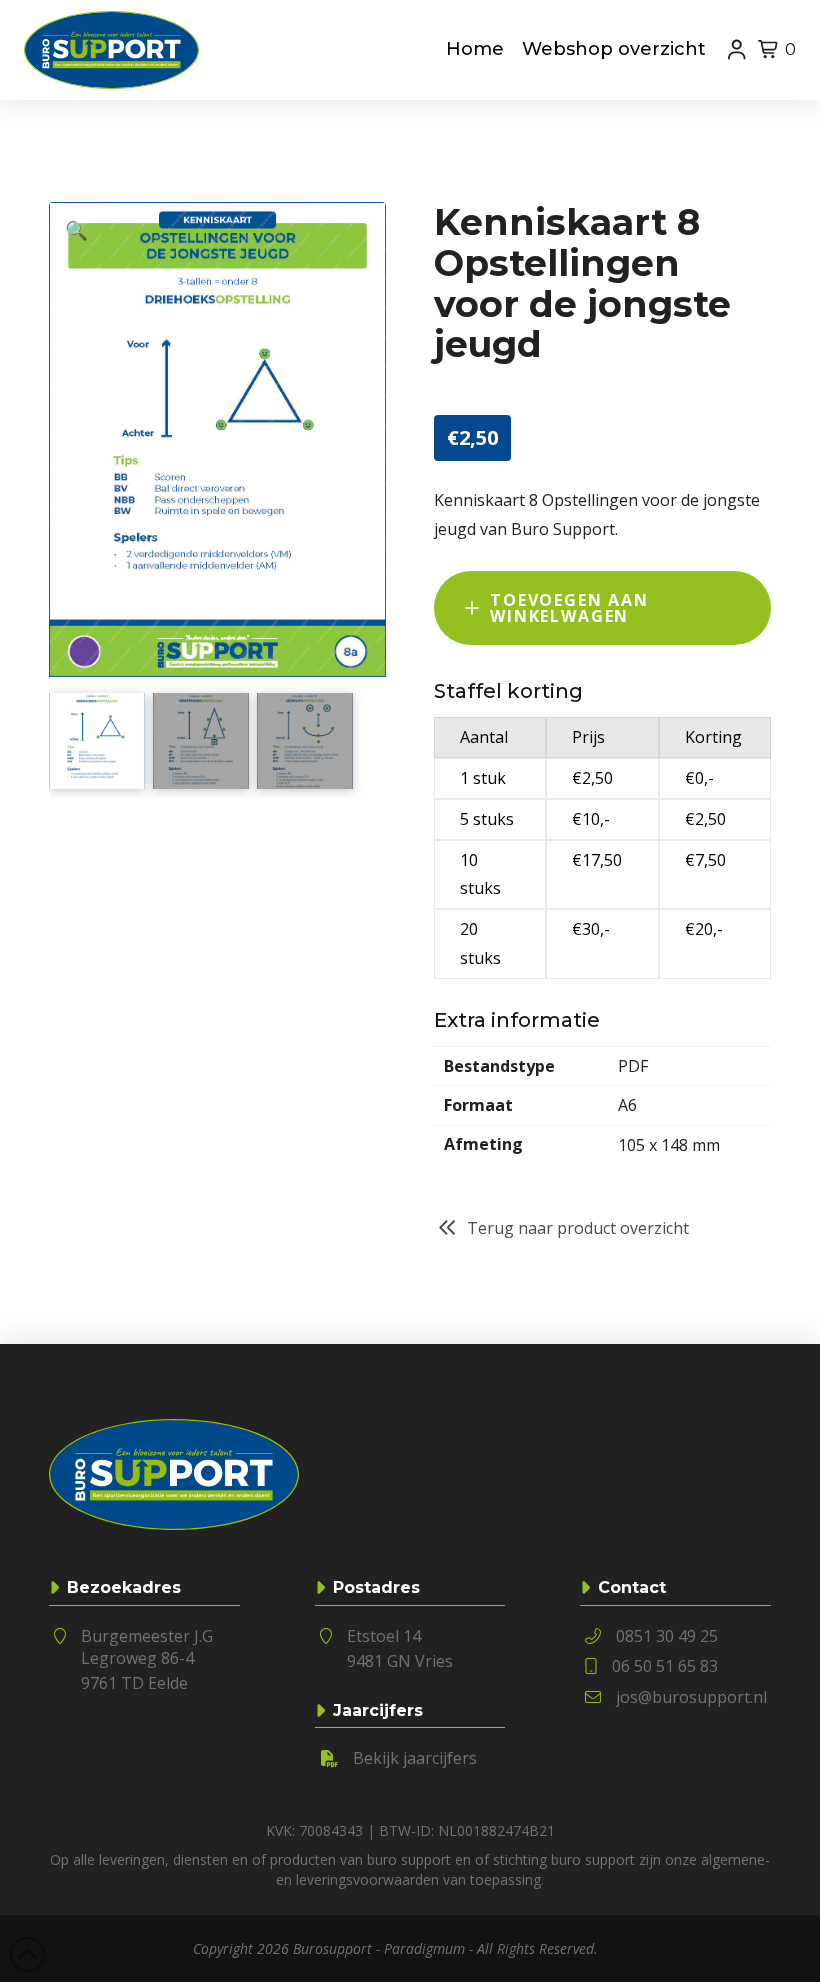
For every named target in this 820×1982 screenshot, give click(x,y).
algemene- (735, 1859)
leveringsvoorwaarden (367, 1879)
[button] (769, 50)
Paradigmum (424, 1948)
